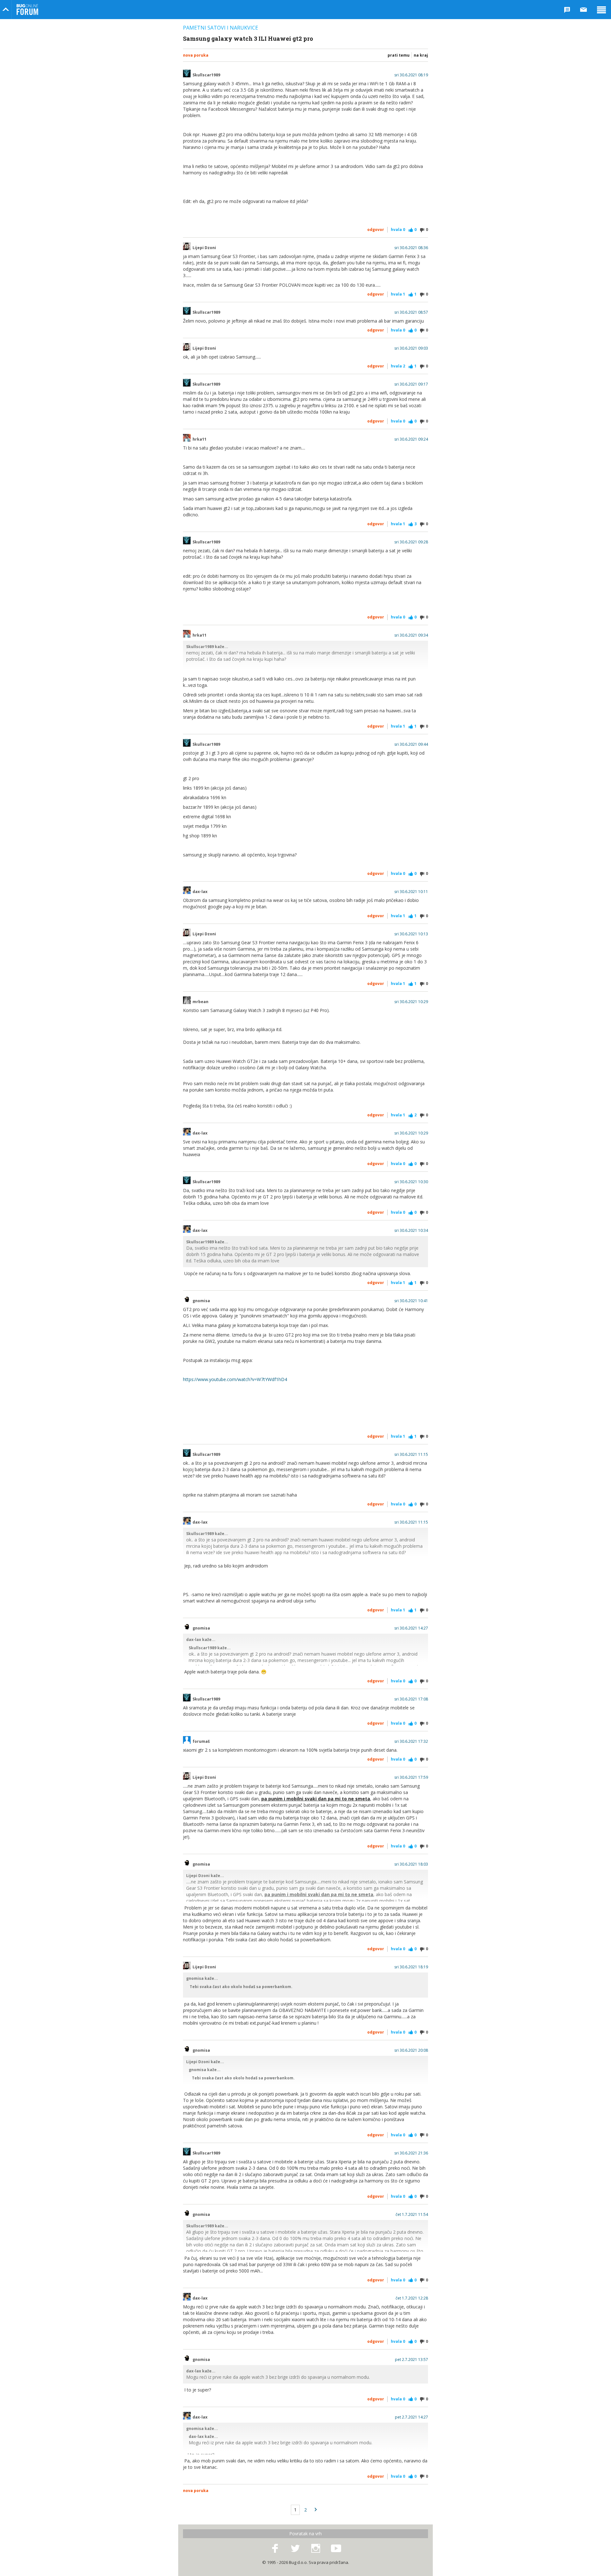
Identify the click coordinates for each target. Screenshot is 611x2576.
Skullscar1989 (206, 75)
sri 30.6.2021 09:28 (411, 542)
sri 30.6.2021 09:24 (411, 439)
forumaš (201, 1742)
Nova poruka (196, 55)
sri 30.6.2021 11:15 (411, 1455)
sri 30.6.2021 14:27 (411, 1628)
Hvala (398, 230)
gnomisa (201, 1301)
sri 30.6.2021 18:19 (411, 1967)
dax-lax (200, 892)
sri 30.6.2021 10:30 (411, 1182)
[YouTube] (336, 2549)
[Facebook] (275, 2549)
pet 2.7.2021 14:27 (411, 2417)
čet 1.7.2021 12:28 (412, 2298)
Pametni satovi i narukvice (221, 28)
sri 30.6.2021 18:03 (411, 1864)
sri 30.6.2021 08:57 (411, 312)
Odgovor (376, 230)
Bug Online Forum (27, 10)
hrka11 (200, 439)
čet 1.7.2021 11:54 (412, 2215)
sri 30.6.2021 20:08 (411, 2050)
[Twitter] (295, 2549)
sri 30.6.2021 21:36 (411, 2153)
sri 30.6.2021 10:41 (411, 1301)
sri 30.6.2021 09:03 (411, 348)
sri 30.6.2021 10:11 (411, 892)
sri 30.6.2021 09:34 (411, 635)
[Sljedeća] (316, 2510)
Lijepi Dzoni (204, 248)
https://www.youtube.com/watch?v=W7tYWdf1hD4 (235, 1379)
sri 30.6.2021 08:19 (411, 75)
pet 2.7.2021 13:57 (411, 2360)
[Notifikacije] (567, 10)
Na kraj (421, 55)
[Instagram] (316, 2549)
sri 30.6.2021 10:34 (411, 1231)
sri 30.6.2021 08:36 (411, 248)
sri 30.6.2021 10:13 (411, 934)
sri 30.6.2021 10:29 (411, 1002)
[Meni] (601, 10)
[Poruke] (584, 10)
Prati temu (399, 55)
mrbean (200, 1002)
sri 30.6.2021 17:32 (411, 1742)
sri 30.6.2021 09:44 (411, 744)
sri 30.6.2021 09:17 (411, 384)
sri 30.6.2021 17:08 (411, 1699)
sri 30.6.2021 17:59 (411, 1777)
